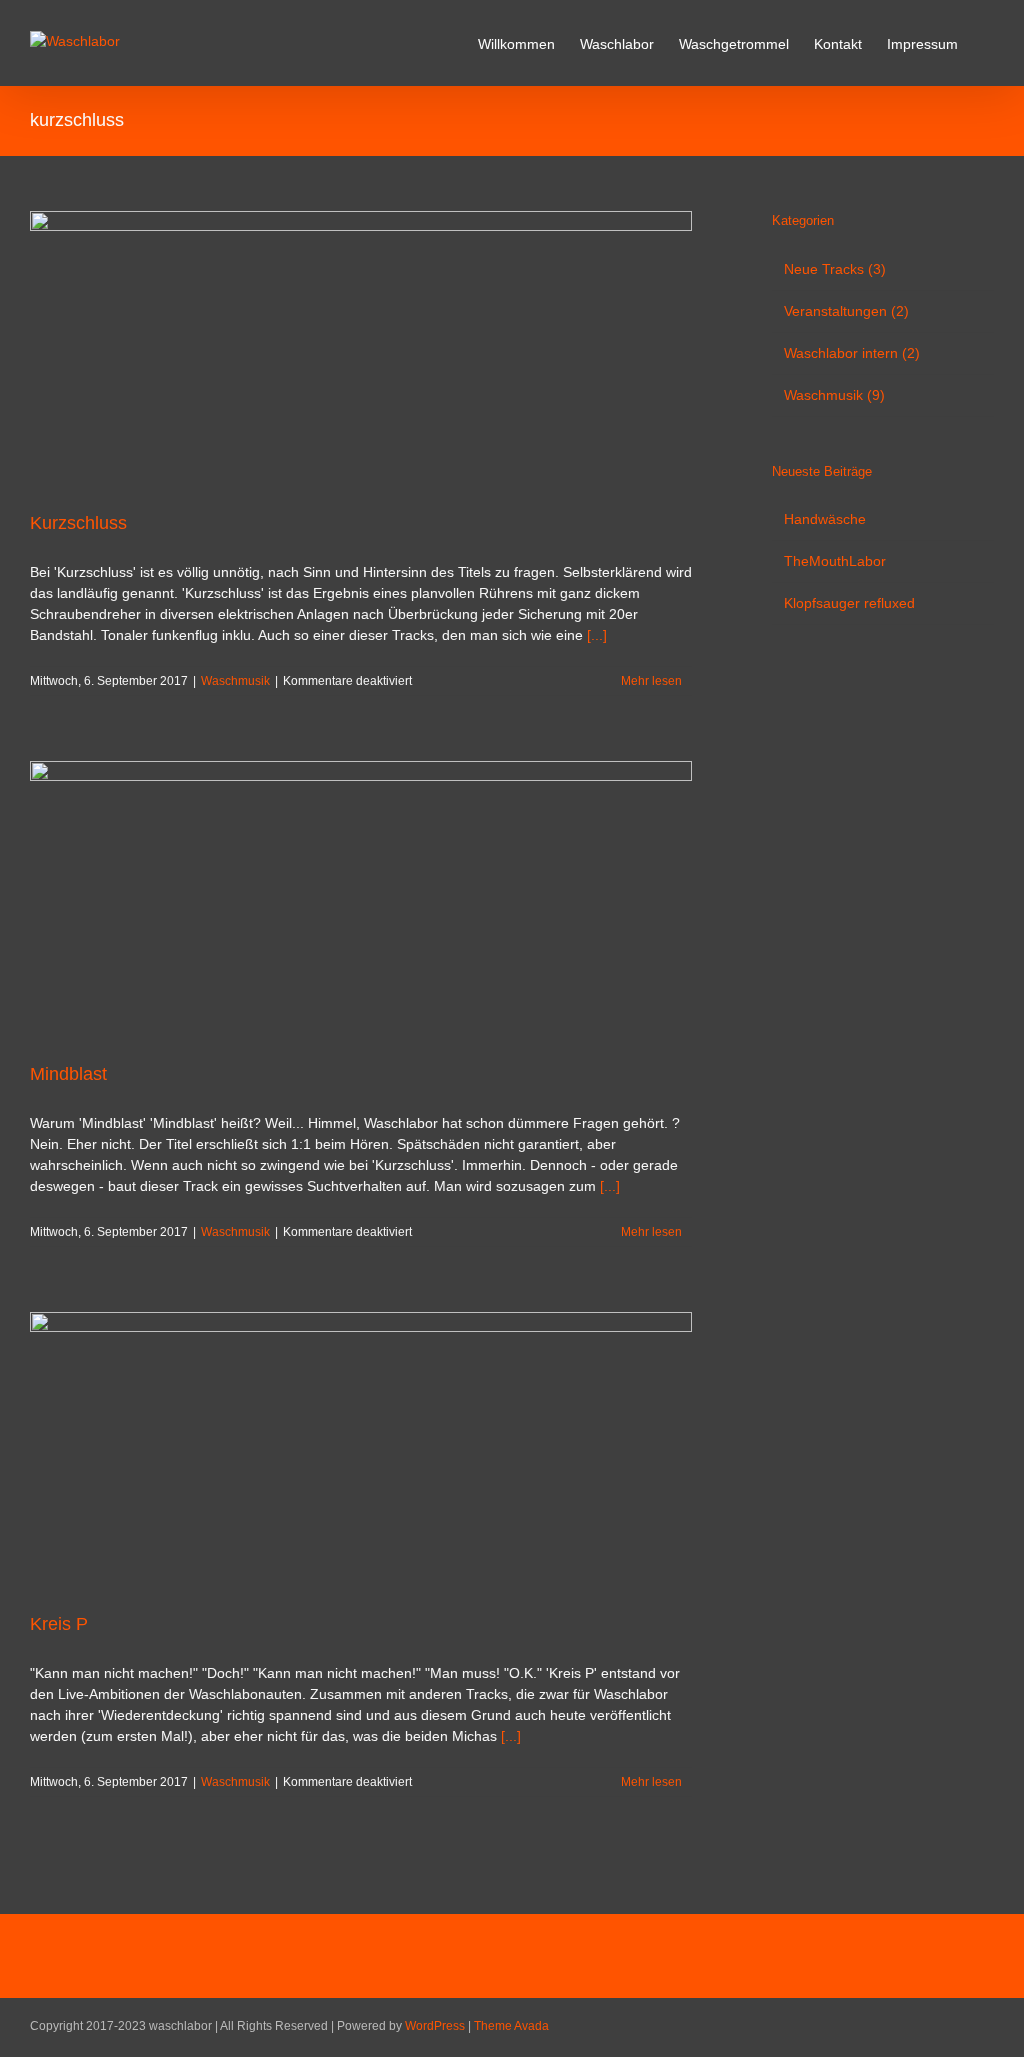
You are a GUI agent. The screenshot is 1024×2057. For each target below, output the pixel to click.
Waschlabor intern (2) (852, 353)
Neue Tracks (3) (835, 269)
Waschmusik (235, 681)
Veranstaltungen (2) (846, 311)
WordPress (435, 2026)
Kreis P (59, 1624)
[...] (597, 635)
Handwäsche (825, 519)
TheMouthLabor (835, 561)
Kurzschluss (78, 523)
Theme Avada (511, 2026)
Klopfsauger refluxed (849, 603)
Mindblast (68, 1074)
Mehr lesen (651, 681)
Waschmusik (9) (834, 395)
